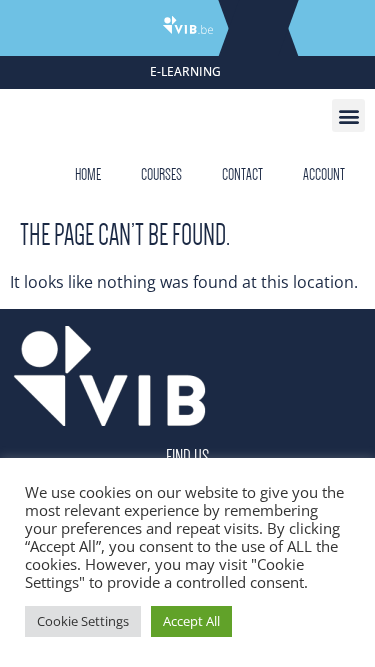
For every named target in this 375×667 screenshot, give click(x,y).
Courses (161, 174)
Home (88, 174)
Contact (242, 174)
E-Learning (185, 71)
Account (324, 174)
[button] (348, 115)
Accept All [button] (191, 621)
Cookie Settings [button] (83, 621)
